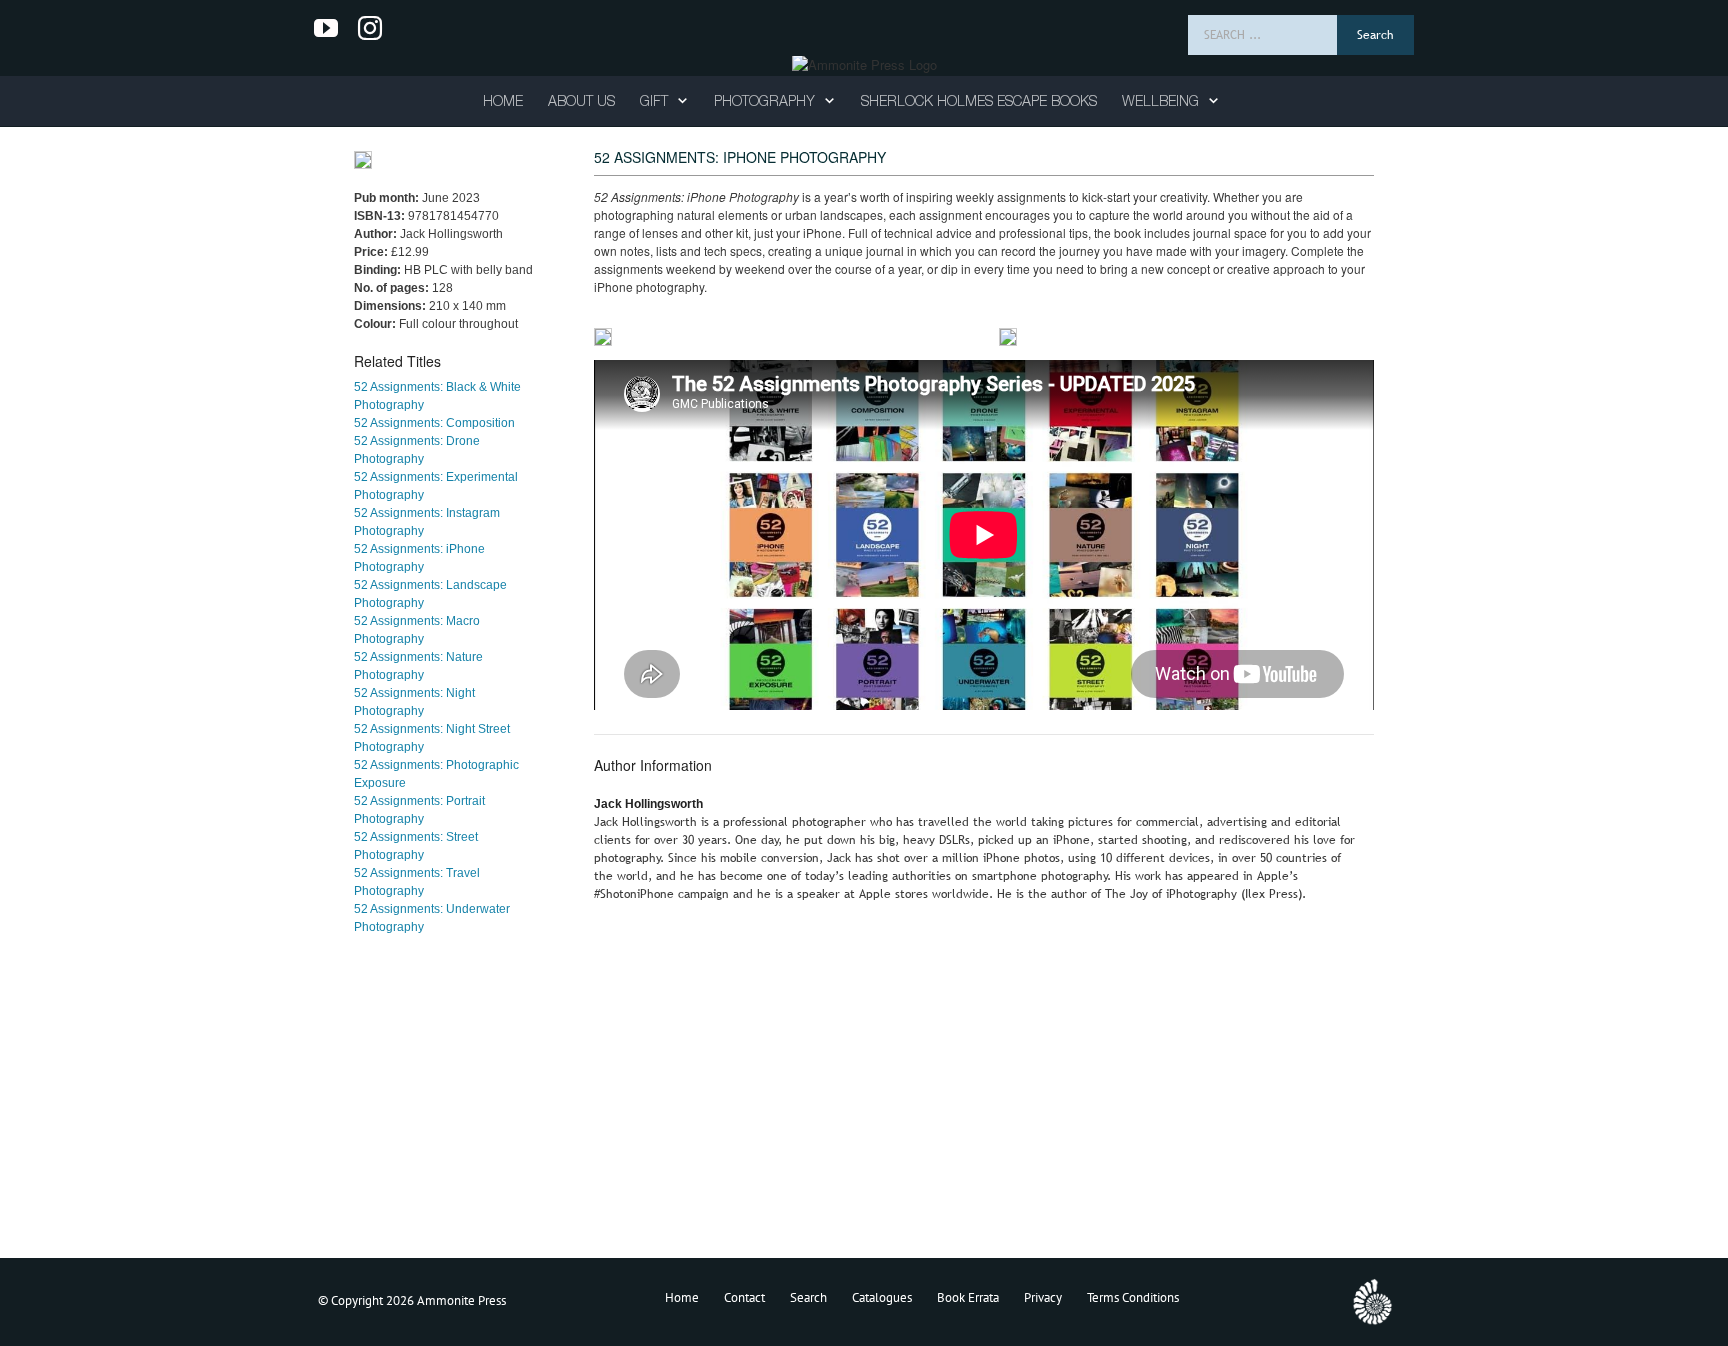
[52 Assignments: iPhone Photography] (603, 337)
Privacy (1043, 1297)
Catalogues (882, 1297)
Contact (744, 1297)
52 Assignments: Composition (434, 423)
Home (682, 1297)
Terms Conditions (1133, 1297)
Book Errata (968, 1297)
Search (808, 1297)
